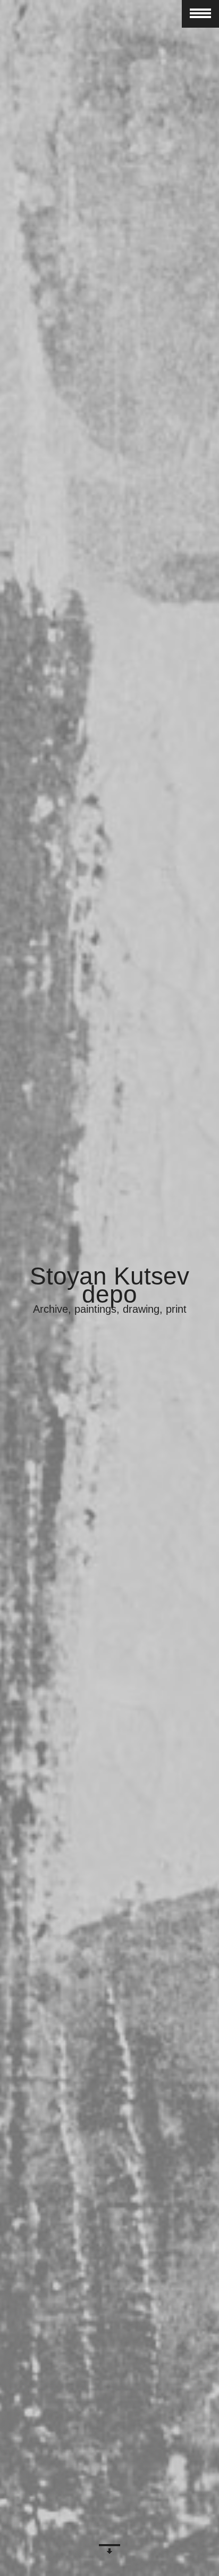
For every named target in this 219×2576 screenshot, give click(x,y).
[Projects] (109, 2552)
